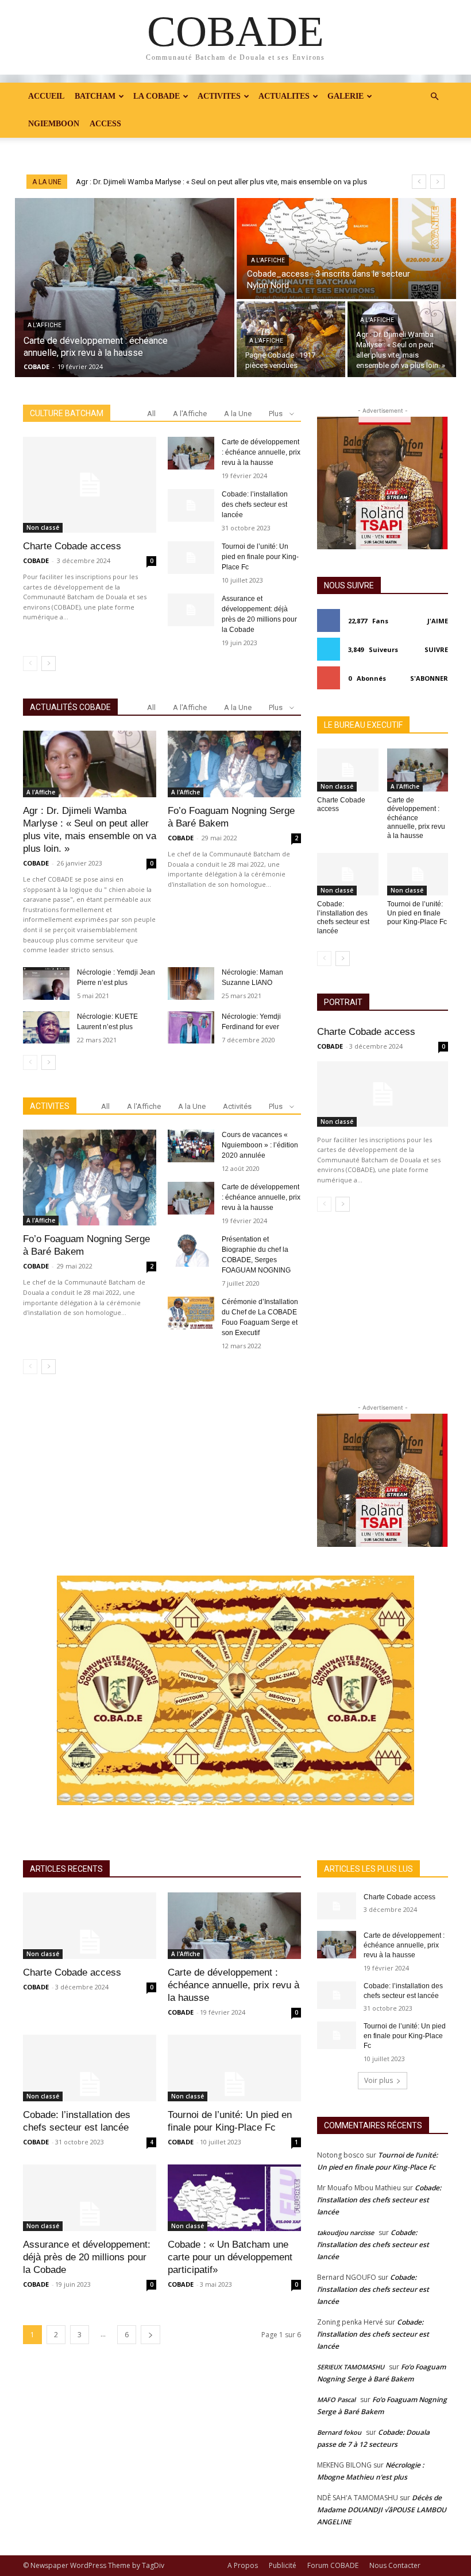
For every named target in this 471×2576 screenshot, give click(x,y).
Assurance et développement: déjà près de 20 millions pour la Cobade (87, 2257)
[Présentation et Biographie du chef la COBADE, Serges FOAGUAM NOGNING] (191, 1250)
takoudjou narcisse (345, 2232)
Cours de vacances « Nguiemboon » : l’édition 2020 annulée (260, 1145)
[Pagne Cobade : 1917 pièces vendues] (291, 339)
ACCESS (105, 124)
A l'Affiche (45, 325)
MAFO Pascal (336, 2400)
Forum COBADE (333, 2565)
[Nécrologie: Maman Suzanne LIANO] (191, 984)
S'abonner (429, 678)
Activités (237, 1106)
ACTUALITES (284, 96)
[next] (437, 182)
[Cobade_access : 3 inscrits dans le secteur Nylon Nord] (346, 249)
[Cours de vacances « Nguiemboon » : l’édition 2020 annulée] (191, 1146)
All (151, 414)
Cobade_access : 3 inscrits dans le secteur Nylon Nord (167, 182)
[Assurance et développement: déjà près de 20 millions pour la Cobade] (191, 610)
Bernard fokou (339, 2432)
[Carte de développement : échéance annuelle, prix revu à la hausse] (125, 288)
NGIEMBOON (54, 124)
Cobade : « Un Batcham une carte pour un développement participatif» (230, 2257)
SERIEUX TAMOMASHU (351, 2367)
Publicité (283, 2565)
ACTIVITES (219, 96)
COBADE (36, 560)
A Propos (243, 2565)
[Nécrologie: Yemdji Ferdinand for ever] (191, 1028)
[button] (434, 97)
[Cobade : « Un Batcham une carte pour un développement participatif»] (234, 2198)
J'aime (438, 621)
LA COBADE (157, 96)
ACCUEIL (46, 96)
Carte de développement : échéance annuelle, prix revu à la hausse (261, 452)
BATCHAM (95, 96)
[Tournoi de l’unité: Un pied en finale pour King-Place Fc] (191, 558)
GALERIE (345, 96)
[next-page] (49, 664)
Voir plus (379, 2080)
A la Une (238, 414)
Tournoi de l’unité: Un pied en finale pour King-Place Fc (260, 557)
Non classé (43, 527)
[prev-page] (30, 664)
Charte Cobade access (72, 546)
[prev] (419, 182)
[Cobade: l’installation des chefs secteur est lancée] (191, 505)
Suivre (436, 649)
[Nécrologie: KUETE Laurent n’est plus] (46, 1028)
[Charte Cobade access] (90, 485)
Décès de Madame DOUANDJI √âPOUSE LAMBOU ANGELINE (382, 2510)
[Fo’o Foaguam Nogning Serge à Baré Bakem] (234, 764)
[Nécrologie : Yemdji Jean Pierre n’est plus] (46, 984)
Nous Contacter (395, 2565)
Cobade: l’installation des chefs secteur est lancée (255, 505)
